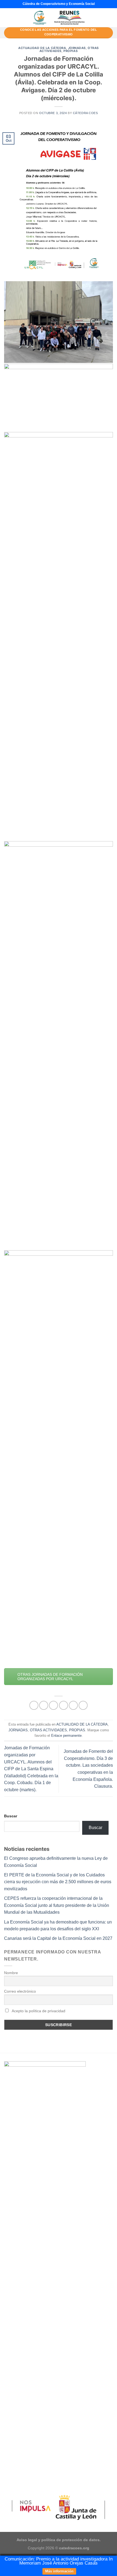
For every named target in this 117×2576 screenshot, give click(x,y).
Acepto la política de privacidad (38, 2011)
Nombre (11, 1973)
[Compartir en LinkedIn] (83, 1705)
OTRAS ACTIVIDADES (48, 1730)
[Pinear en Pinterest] (73, 1705)
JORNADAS (77, 48)
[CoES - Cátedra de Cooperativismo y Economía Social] (59, 18)
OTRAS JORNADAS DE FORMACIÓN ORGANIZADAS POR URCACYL (50, 1677)
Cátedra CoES (85, 113)
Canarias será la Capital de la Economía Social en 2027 (58, 1938)
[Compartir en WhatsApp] (34, 1705)
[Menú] (7, 18)
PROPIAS (70, 51)
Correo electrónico (20, 1991)
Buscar (11, 1816)
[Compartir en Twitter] (53, 1705)
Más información (59, 2571)
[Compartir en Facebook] (44, 1705)
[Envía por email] (64, 1705)
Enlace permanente (66, 1736)
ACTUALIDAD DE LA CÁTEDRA (42, 48)
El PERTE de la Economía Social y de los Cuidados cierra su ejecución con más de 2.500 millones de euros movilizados (58, 1882)
